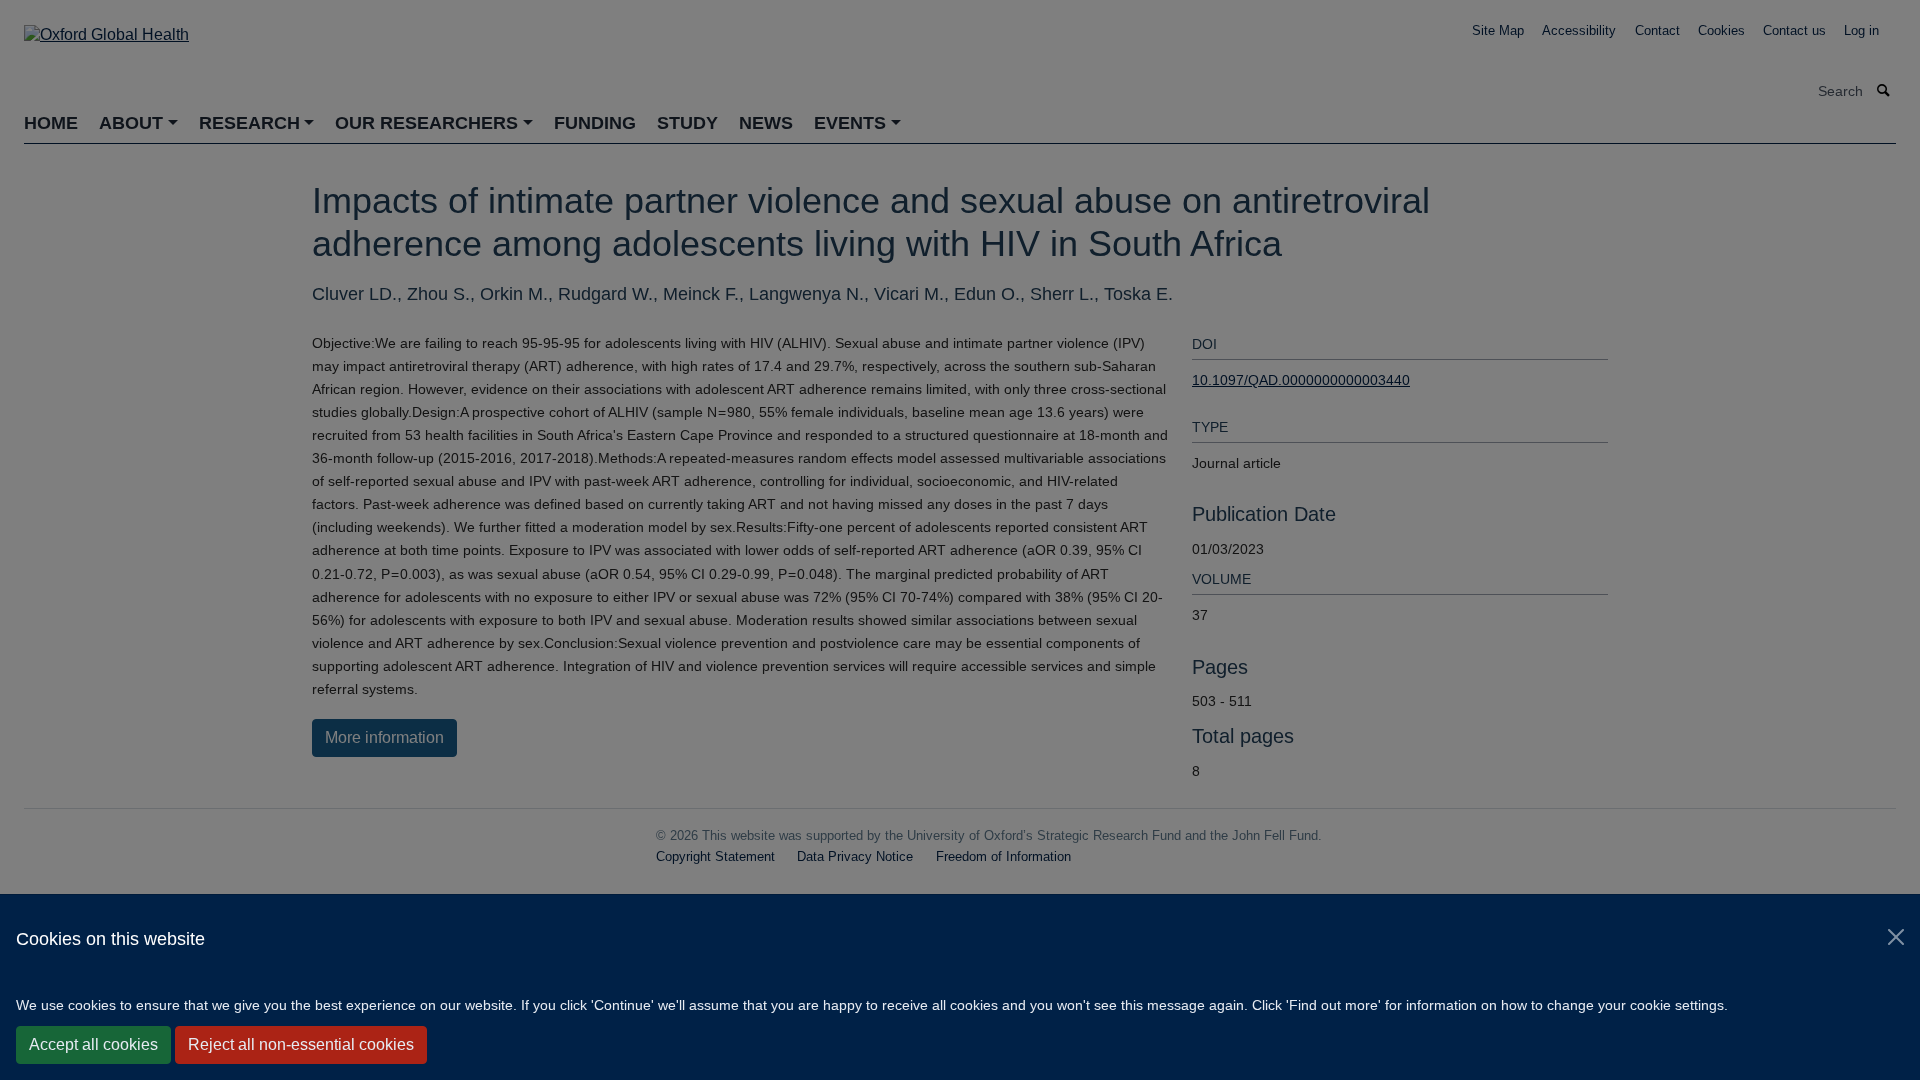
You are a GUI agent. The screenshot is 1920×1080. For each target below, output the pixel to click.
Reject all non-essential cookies (301, 1044)
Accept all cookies (93, 1044)
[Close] (1896, 937)
